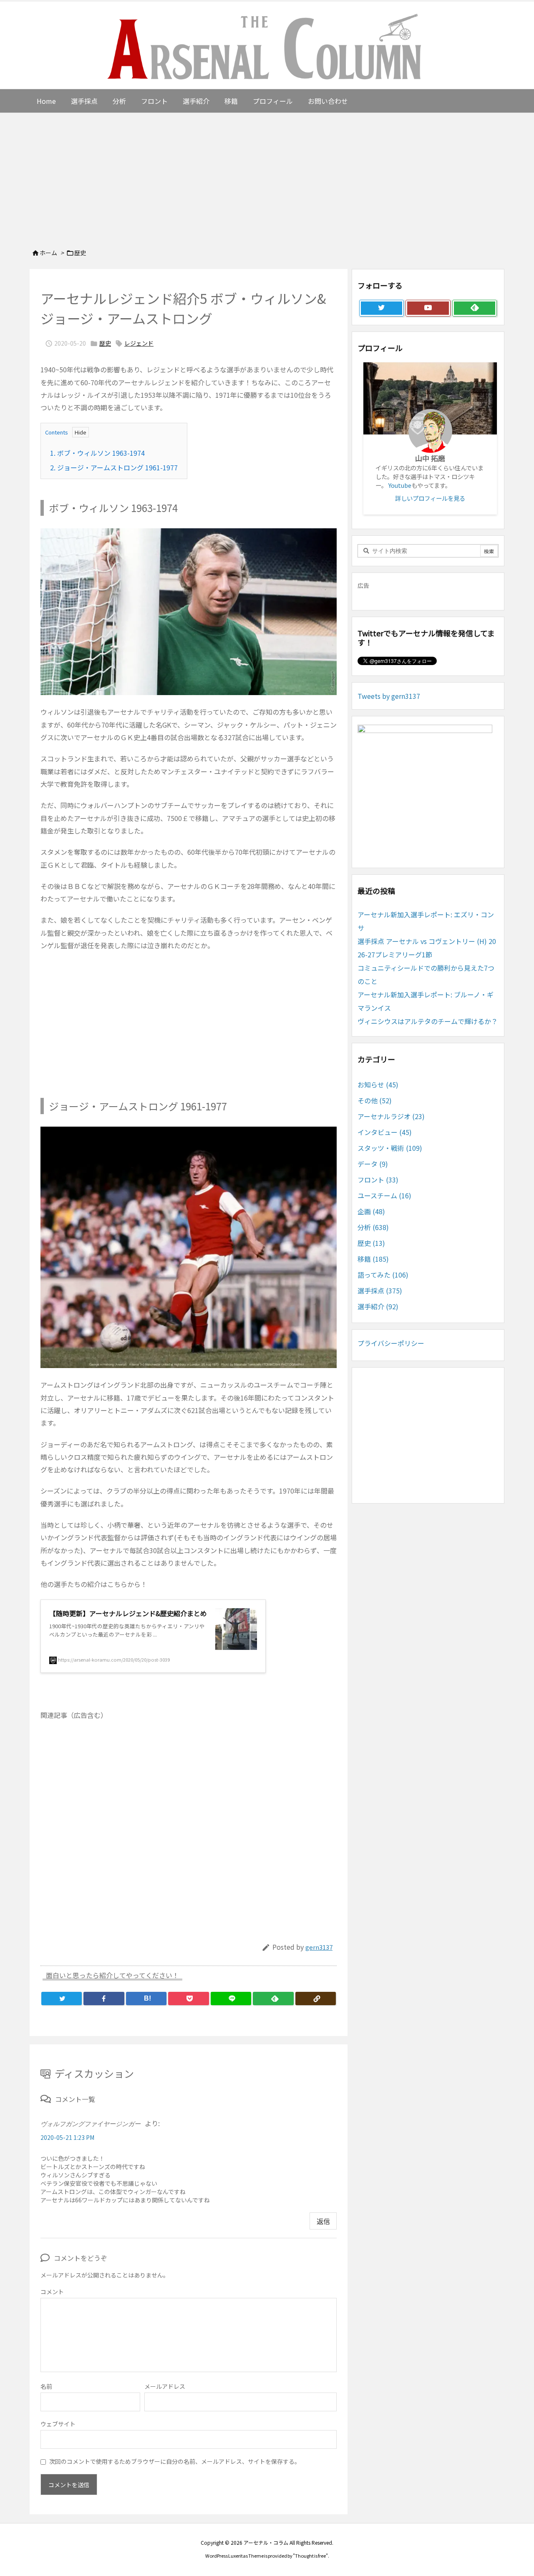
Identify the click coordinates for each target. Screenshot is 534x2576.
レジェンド (139, 343)
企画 (371, 1211)
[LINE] (231, 1999)
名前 (46, 2386)
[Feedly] (273, 1999)
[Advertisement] (267, 176)
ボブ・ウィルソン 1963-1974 (97, 453)
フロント (378, 1180)
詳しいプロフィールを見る (430, 498)
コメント (52, 2292)
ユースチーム (384, 1195)
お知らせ (378, 1085)
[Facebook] (104, 1999)
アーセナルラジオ (391, 1116)
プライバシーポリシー (391, 1343)
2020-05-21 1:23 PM (67, 2137)
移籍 (373, 1259)
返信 (323, 2221)
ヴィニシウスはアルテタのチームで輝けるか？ (428, 1021)
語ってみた (383, 1275)
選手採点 (380, 1291)
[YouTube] (428, 308)
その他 (375, 1100)
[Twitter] (62, 1999)
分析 (373, 1227)
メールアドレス (165, 2386)
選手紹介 (378, 1306)
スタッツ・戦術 (390, 1148)
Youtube (400, 485)
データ (373, 1164)
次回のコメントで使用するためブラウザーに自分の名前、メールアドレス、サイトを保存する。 (175, 2461)
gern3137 (319, 1947)
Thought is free (310, 2556)
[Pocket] (188, 1999)
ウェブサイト (58, 2424)
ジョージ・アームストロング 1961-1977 (114, 467)
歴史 (80, 253)
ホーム (48, 253)
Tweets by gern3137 (389, 696)
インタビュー (385, 1132)
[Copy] (316, 1999)
